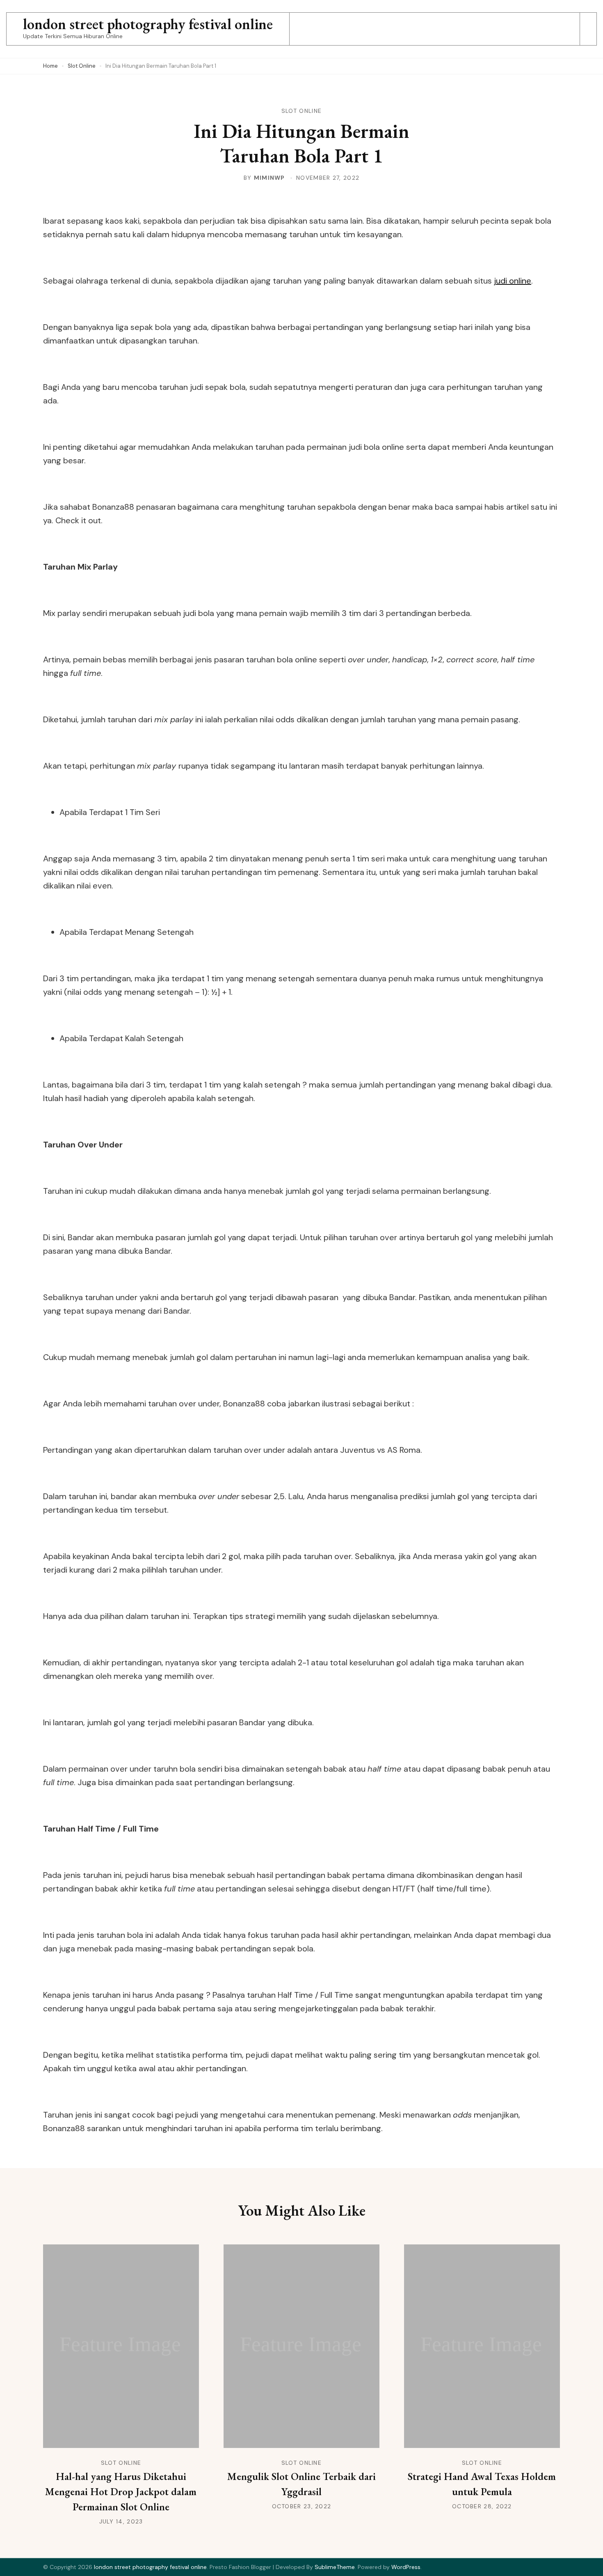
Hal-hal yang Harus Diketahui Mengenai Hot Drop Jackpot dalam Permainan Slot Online (121, 2491)
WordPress (406, 2567)
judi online (513, 281)
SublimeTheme (335, 2567)
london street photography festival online (148, 24)
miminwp (270, 178)
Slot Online (301, 111)
